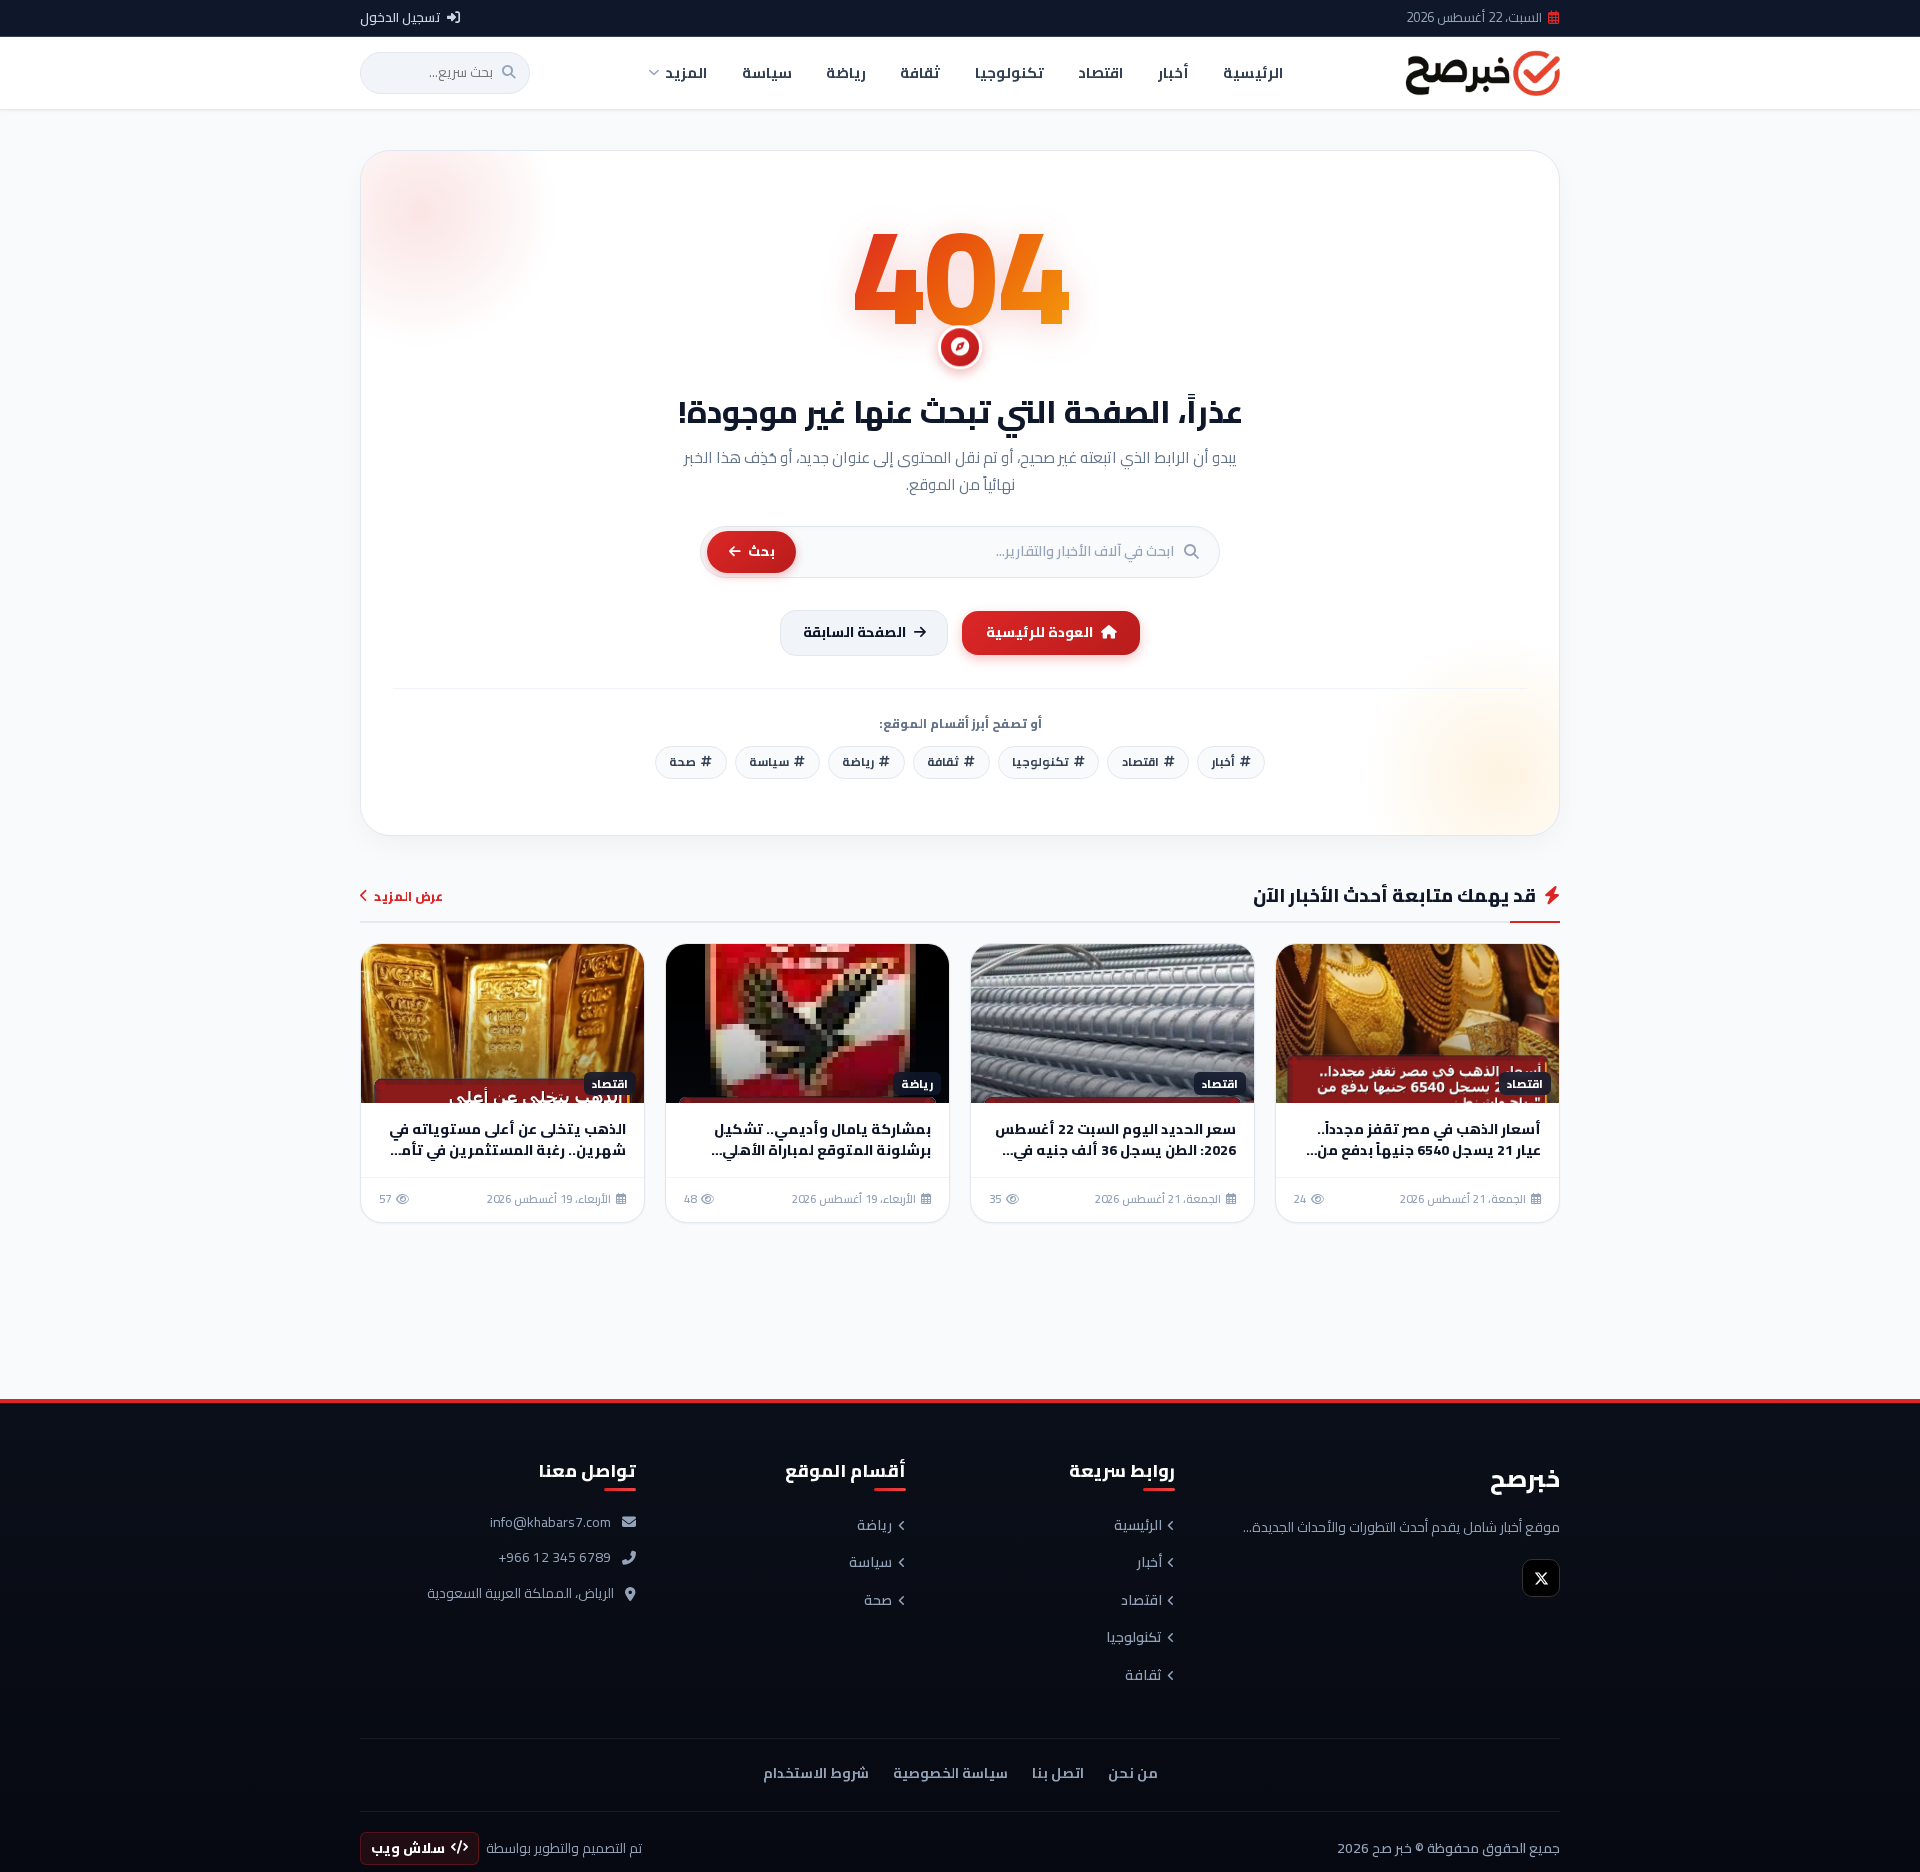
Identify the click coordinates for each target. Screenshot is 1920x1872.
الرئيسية (1138, 1526)
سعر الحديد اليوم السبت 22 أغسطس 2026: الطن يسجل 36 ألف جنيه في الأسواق (1115, 1150)
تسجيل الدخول (400, 18)
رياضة (874, 1526)
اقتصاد (1141, 1601)
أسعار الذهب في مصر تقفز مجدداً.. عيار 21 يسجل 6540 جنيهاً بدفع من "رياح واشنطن (1429, 1150)
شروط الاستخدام (816, 1773)
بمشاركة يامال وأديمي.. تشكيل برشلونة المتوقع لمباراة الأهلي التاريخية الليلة (822, 1150)
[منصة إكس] (1541, 1578)
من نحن (1133, 1773)
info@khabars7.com (550, 1523)
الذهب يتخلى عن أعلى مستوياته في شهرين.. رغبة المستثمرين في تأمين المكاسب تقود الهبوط (505, 1150)
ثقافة (1143, 1676)
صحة (878, 1601)
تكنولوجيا (1134, 1638)
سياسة (870, 1563)
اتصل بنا (1058, 1773)
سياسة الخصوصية (950, 1773)
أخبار (1149, 1563)
